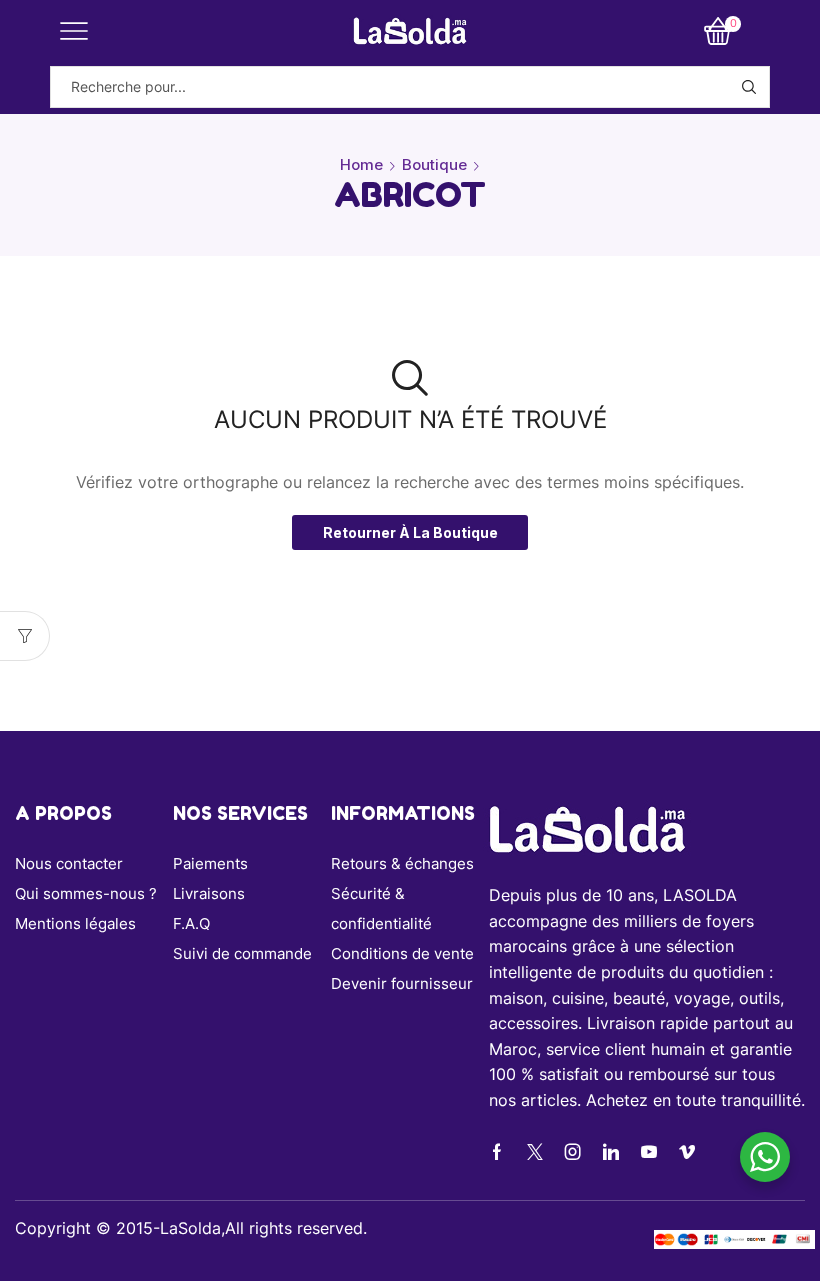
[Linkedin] (611, 1152)
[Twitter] (535, 1152)
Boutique (434, 164)
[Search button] (749, 87)
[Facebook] (497, 1152)
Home (361, 164)
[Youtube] (649, 1152)
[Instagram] (573, 1152)
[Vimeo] (687, 1152)
